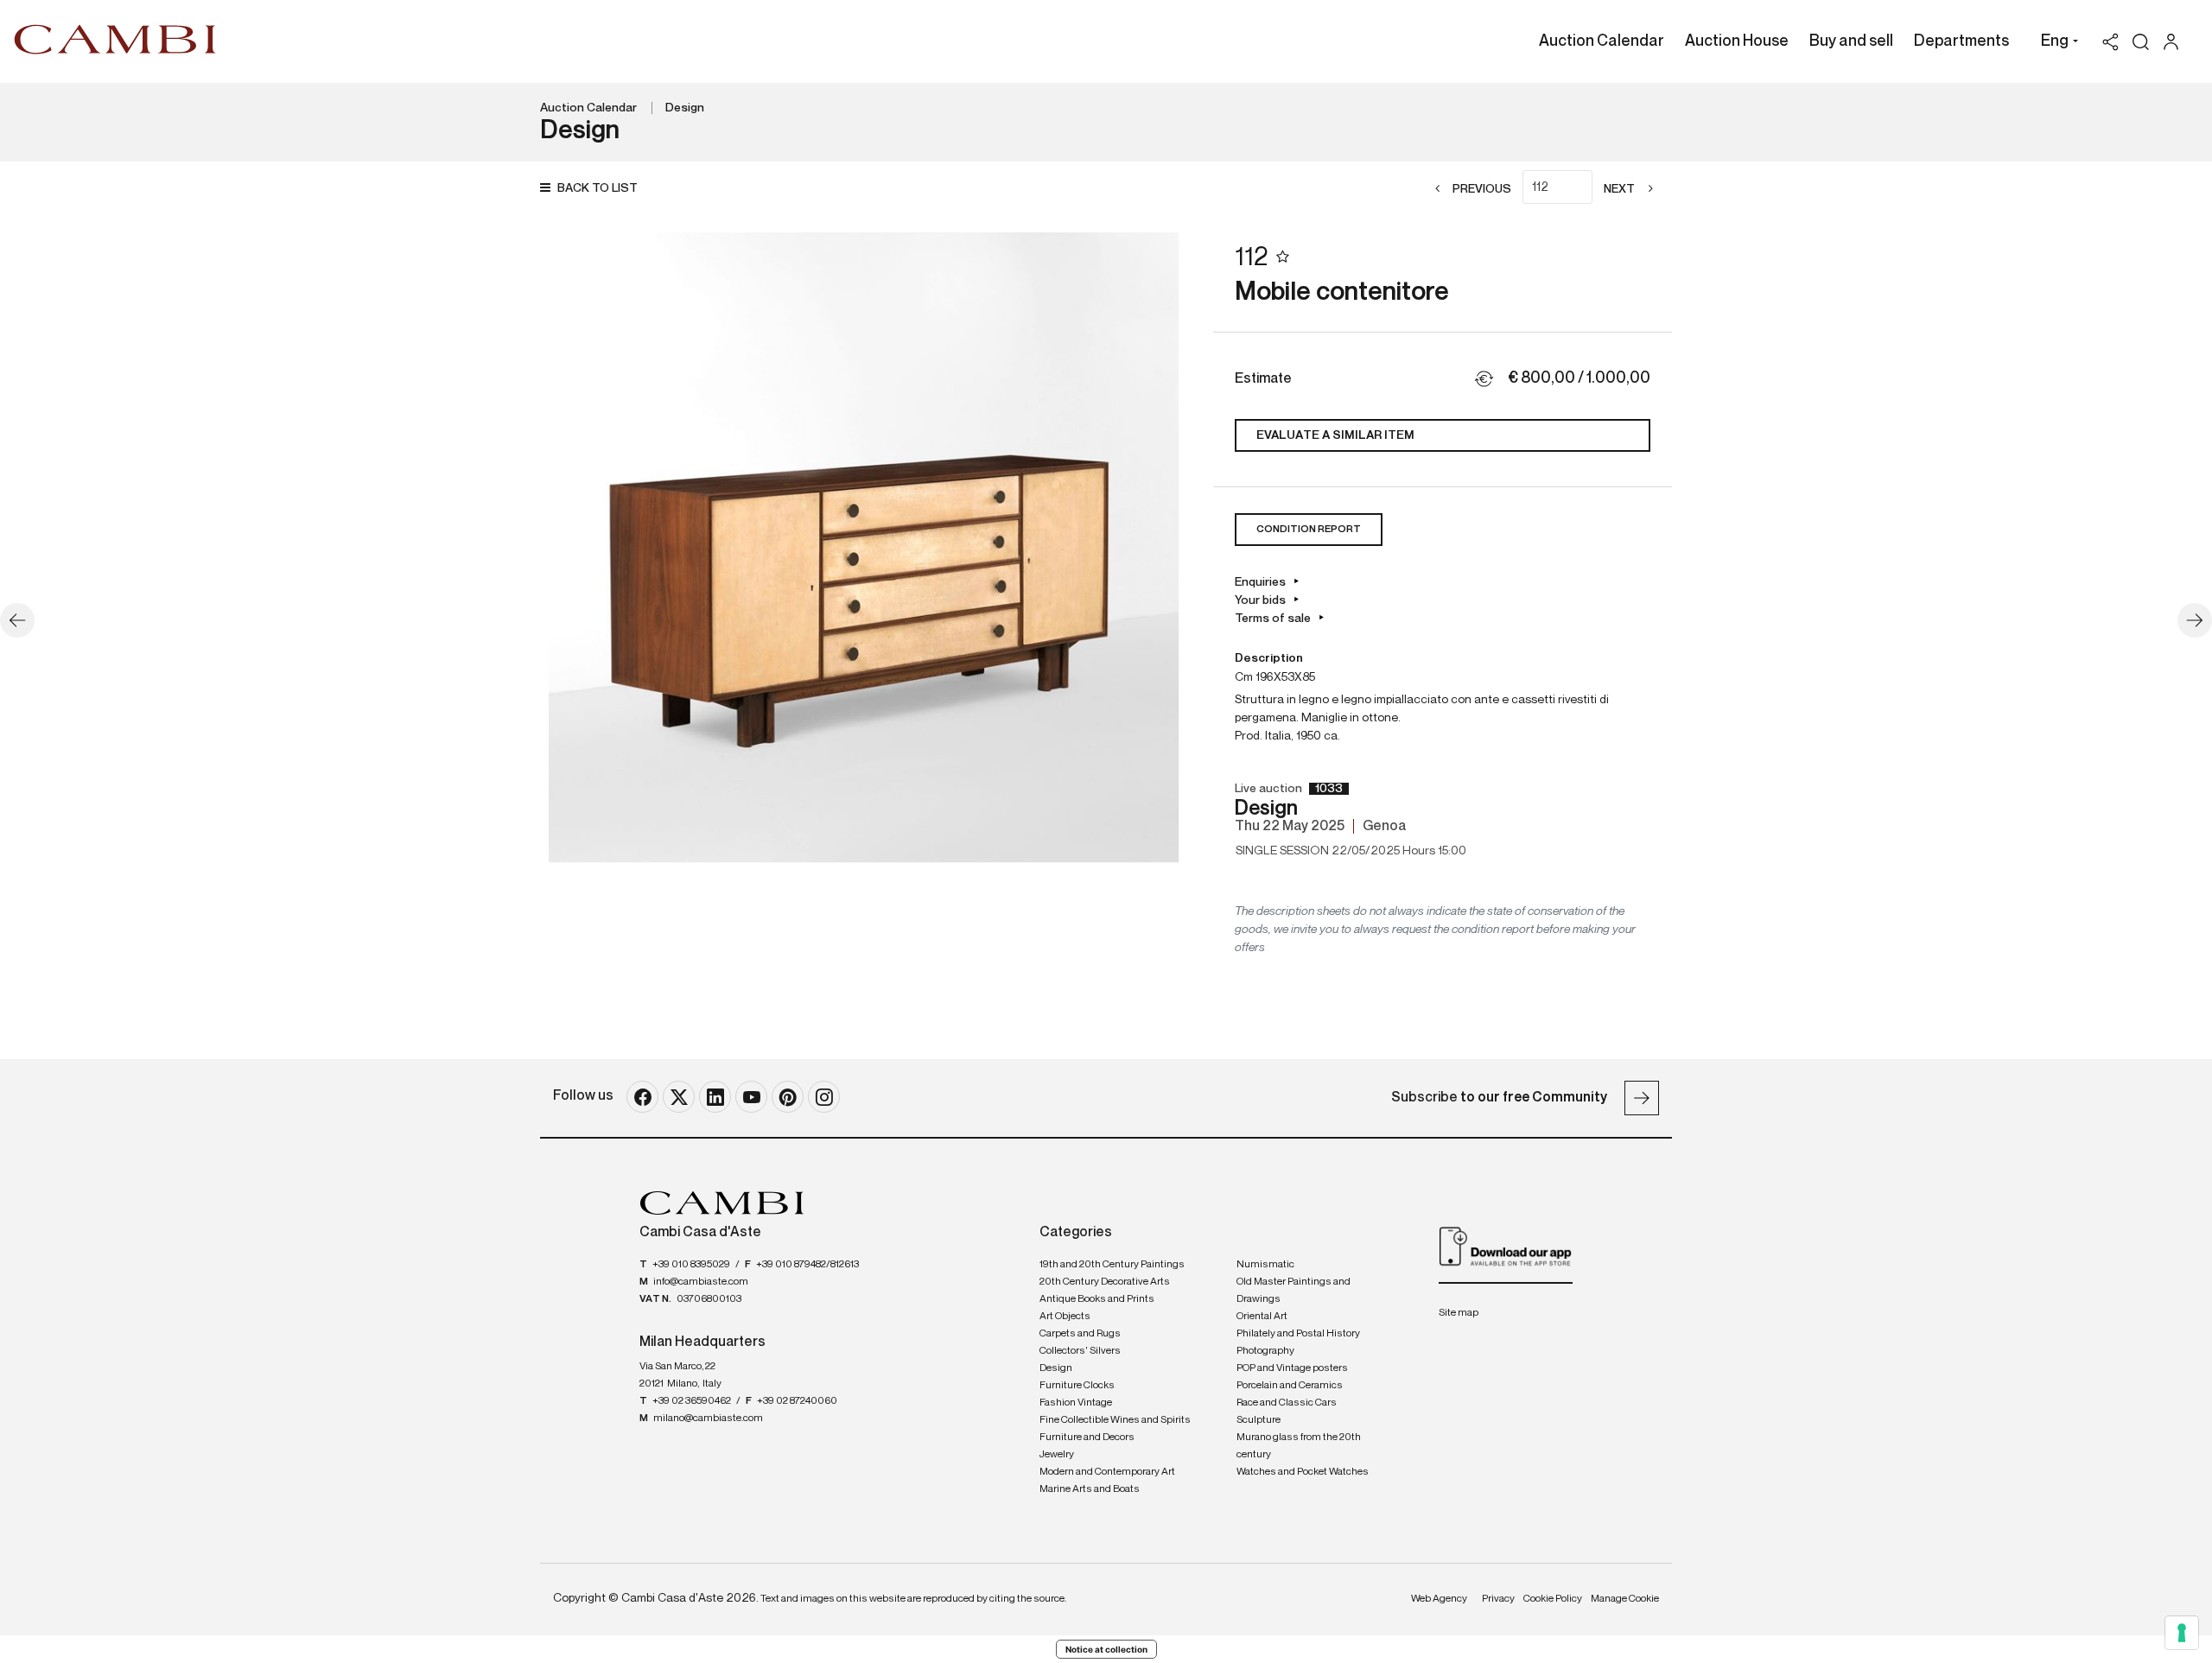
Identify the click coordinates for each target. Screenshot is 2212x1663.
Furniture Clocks (1077, 1386)
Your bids (1260, 600)
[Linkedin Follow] (715, 1097)
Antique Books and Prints (1097, 1299)
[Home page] (115, 39)
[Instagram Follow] (824, 1097)
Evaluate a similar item (1335, 435)
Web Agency (1439, 1599)
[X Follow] (679, 1097)
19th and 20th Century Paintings (1112, 1265)
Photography (1265, 1351)
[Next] (2195, 620)
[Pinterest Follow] (788, 1097)
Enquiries (1260, 582)
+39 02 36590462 (692, 1401)
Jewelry (1057, 1455)
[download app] (1506, 1246)
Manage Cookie (1625, 1599)
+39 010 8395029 (691, 1265)
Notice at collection (1106, 1649)
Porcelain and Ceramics (1290, 1386)
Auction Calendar (1602, 41)
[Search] (2141, 42)
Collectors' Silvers (1080, 1351)
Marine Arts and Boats (1090, 1489)
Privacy (1498, 1599)
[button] (2055, 43)
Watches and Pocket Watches (1303, 1472)
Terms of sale (1273, 619)
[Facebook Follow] (642, 1097)
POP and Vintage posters (1292, 1368)
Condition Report (1309, 530)
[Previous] (17, 620)
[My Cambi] (2175, 42)
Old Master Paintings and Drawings (1294, 1291)
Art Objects (1065, 1317)
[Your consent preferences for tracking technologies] (2182, 1633)
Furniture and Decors (1087, 1438)
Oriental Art (1262, 1317)
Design (685, 108)
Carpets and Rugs (1080, 1334)
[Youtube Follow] (751, 1097)
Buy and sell (1851, 41)
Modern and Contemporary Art (1107, 1472)
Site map (1459, 1313)
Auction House (1737, 41)
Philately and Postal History (1298, 1334)
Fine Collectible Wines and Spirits (1115, 1420)
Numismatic (1265, 1265)
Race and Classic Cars (1287, 1403)
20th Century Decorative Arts (1105, 1282)
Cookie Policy (1553, 1599)
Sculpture (1259, 1420)
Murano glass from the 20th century (1299, 1446)
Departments (1961, 41)
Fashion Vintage (1076, 1403)
